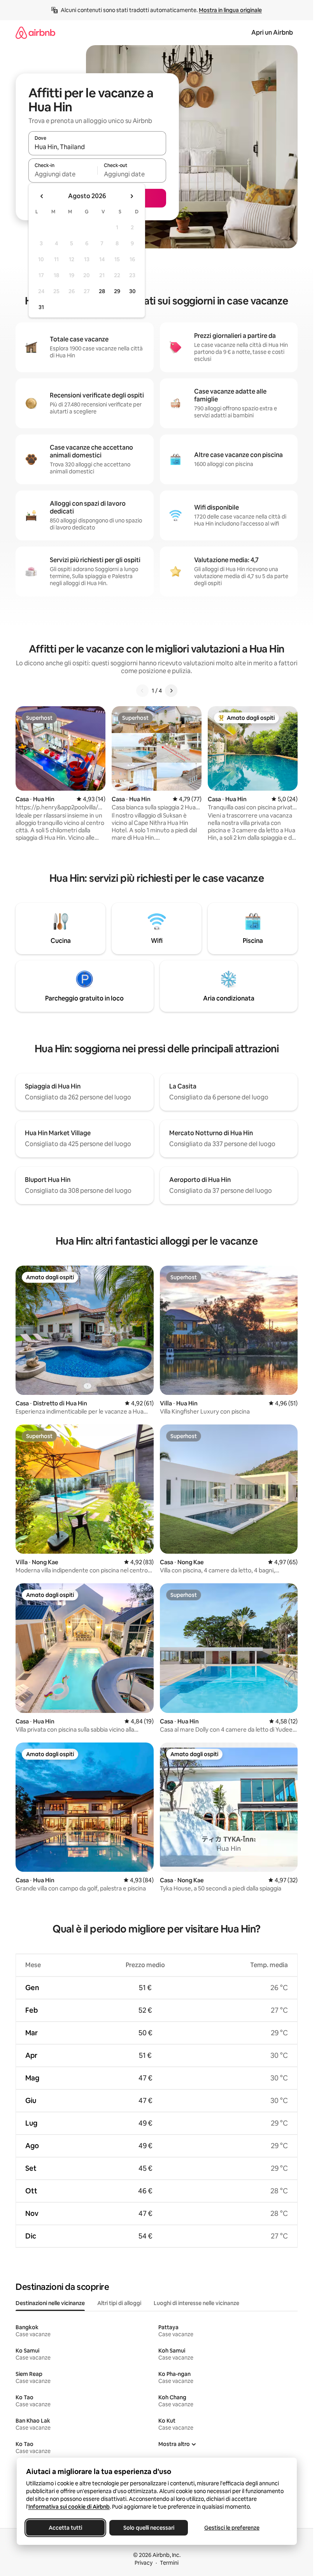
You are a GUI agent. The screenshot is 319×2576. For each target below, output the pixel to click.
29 (117, 291)
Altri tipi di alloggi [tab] (119, 2303)
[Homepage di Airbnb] (35, 33)
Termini (169, 2563)
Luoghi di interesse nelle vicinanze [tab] (196, 2303)
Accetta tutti (65, 2528)
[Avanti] (171, 691)
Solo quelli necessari (148, 2528)
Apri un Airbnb (272, 33)
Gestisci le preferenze (232, 2528)
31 (41, 307)
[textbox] (63, 174)
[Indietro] (142, 691)
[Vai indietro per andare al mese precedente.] (42, 196)
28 (102, 291)
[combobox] (97, 147)
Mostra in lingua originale (230, 10)
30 (132, 291)
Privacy (144, 2563)
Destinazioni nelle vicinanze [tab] (50, 2303)
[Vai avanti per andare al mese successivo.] (131, 196)
